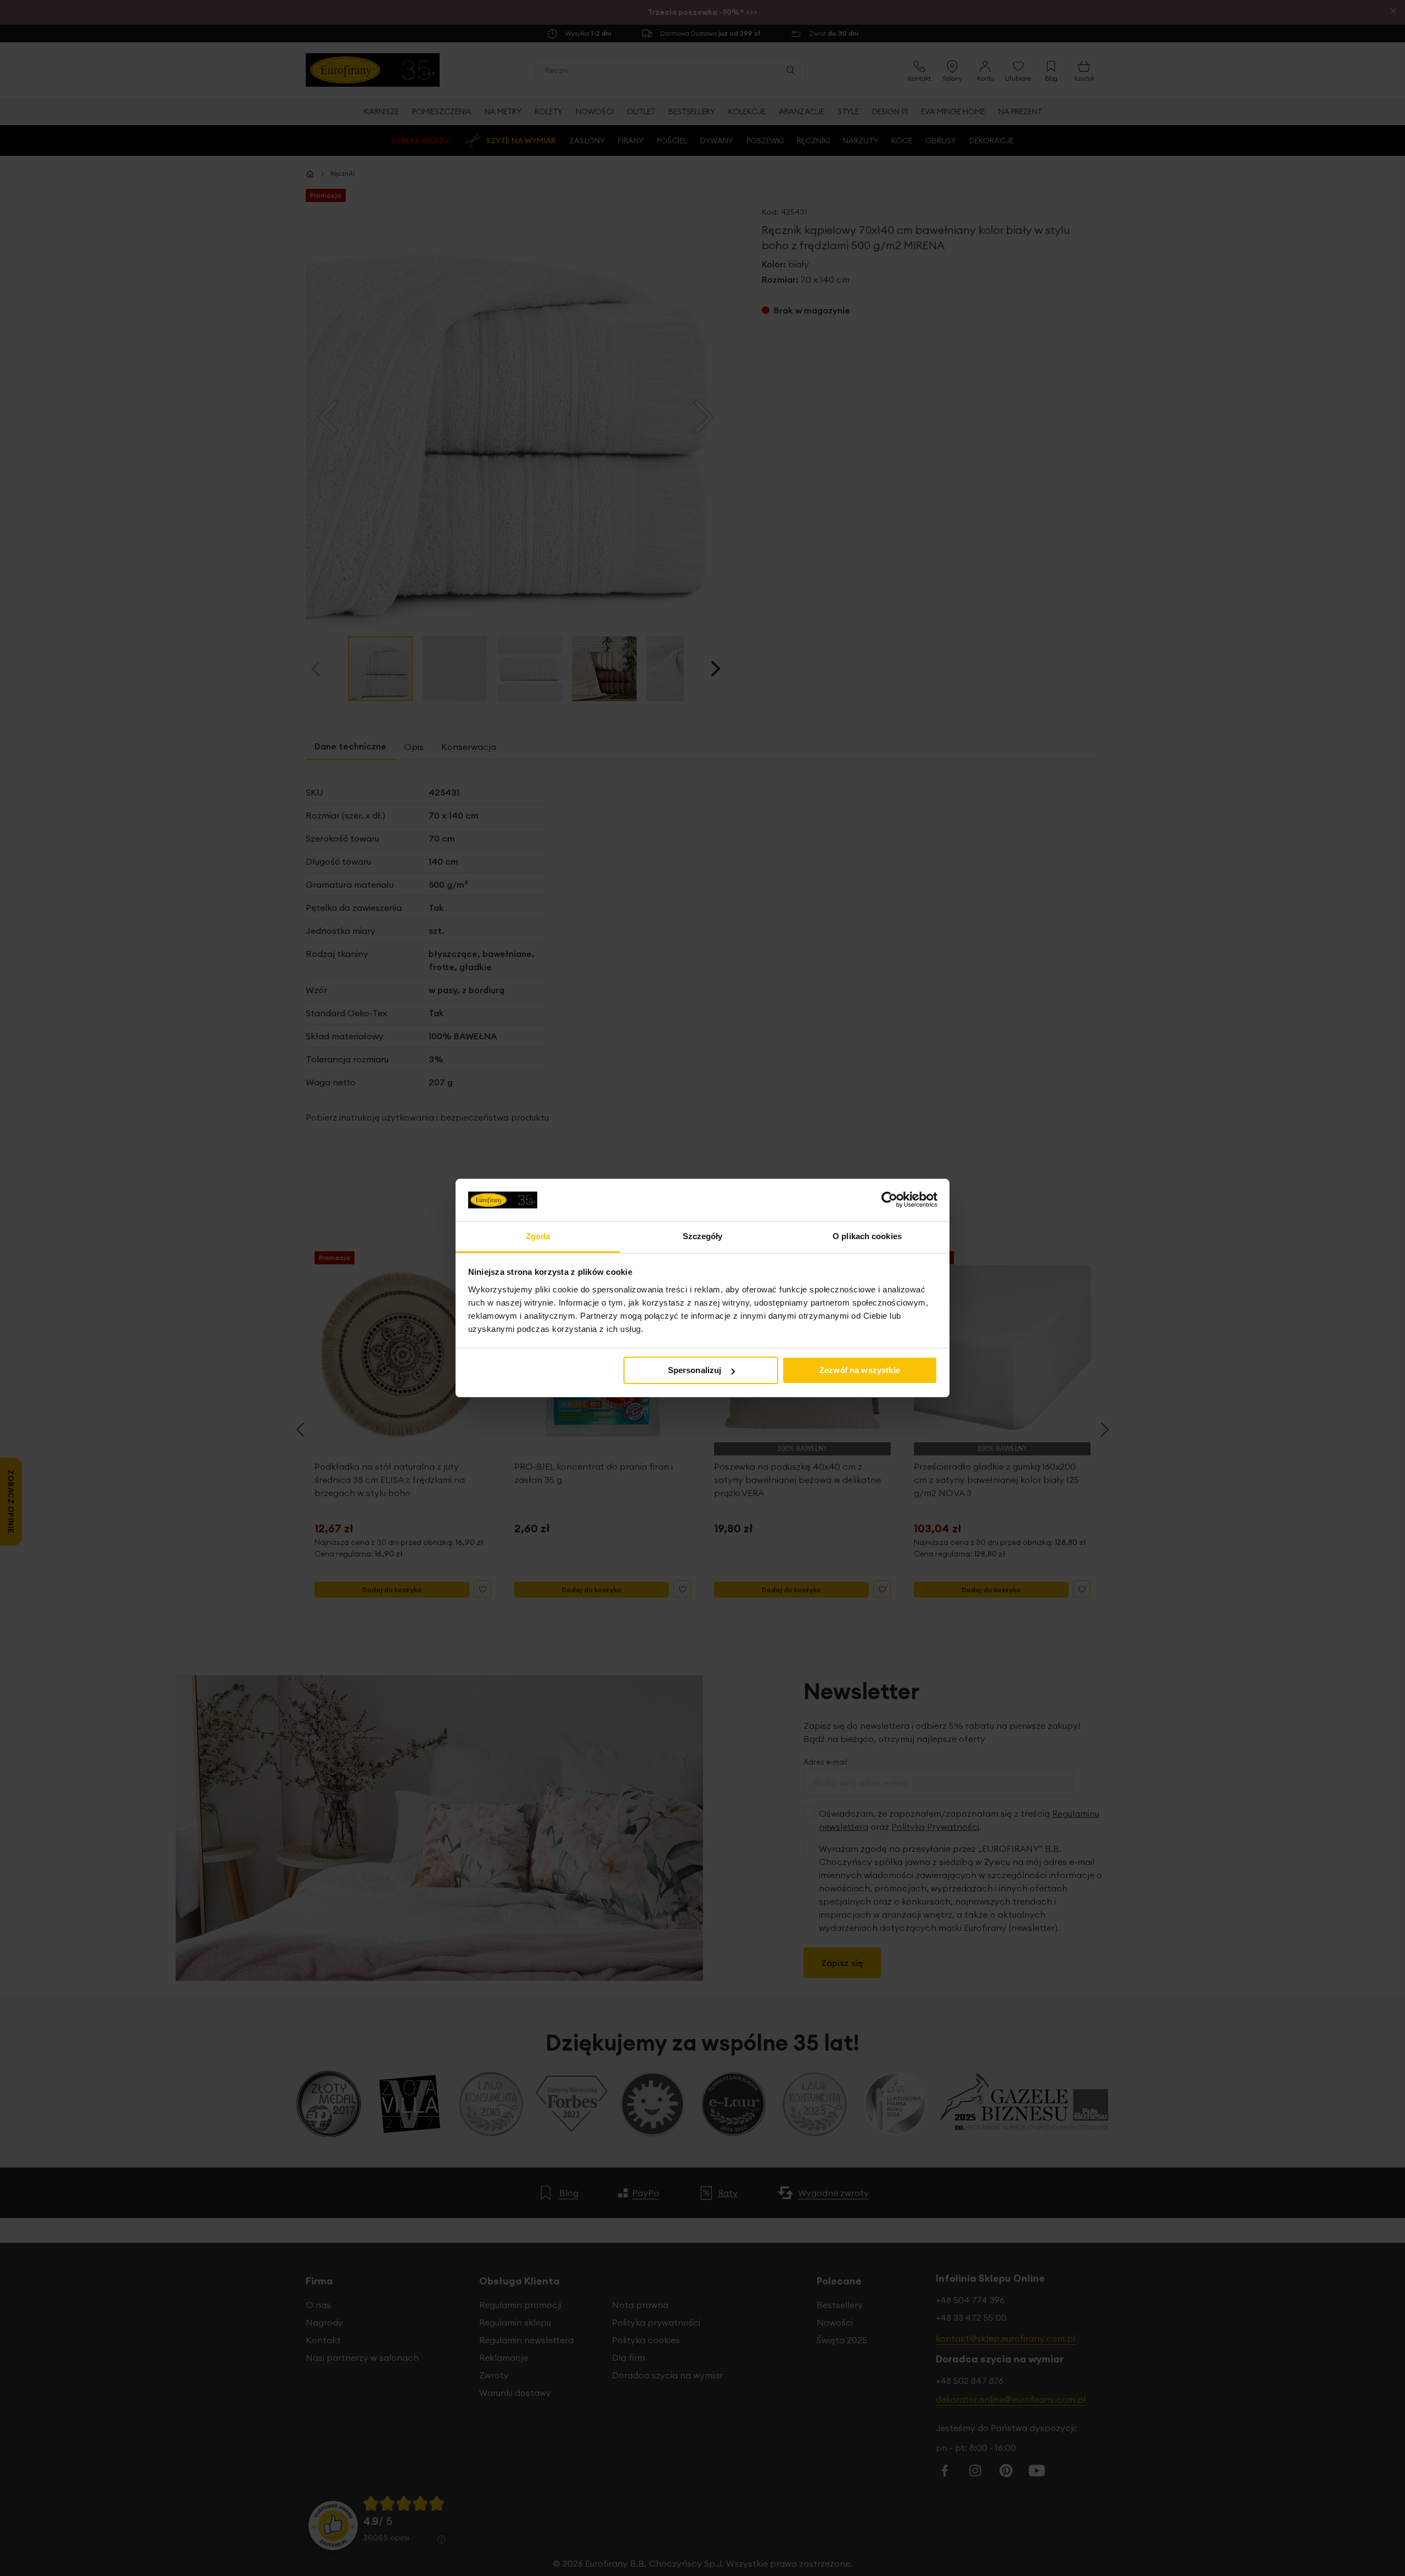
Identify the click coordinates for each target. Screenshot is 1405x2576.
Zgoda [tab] (538, 1236)
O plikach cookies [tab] (867, 1236)
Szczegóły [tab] (703, 1236)
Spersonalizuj (695, 1370)
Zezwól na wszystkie (860, 1370)
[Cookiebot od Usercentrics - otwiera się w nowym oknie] (889, 1200)
